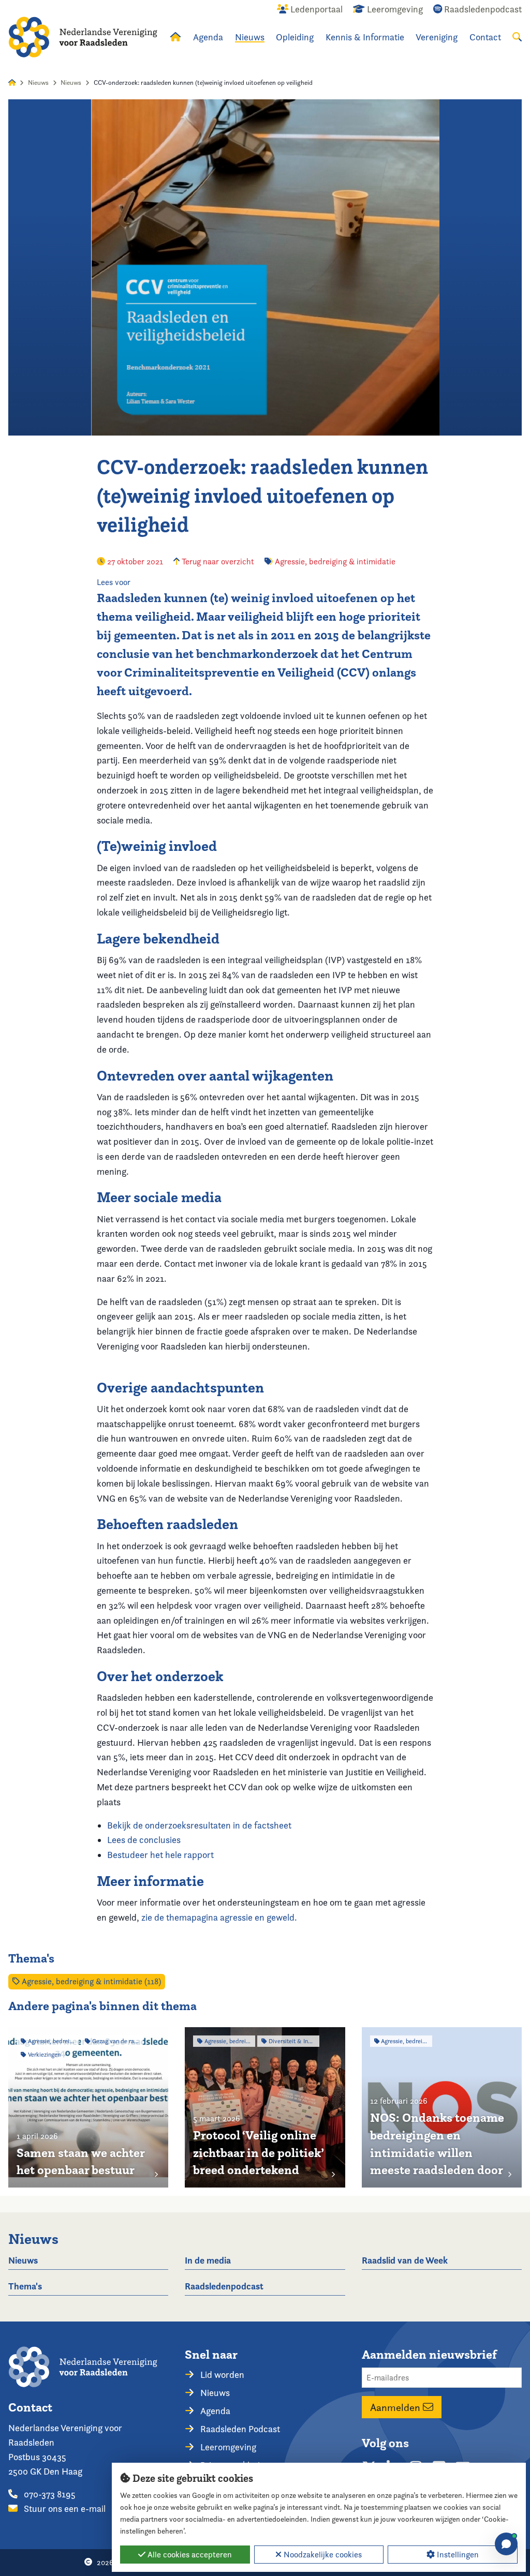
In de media (208, 2260)
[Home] (83, 37)
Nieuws (250, 37)
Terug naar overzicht (217, 561)
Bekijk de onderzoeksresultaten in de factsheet (199, 1825)
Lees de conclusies (144, 1840)
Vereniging (437, 37)
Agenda (208, 37)
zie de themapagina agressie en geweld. (219, 1917)
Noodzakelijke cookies (322, 2555)
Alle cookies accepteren (189, 2555)
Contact (485, 37)
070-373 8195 (49, 2494)
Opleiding (295, 37)
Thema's (25, 2286)
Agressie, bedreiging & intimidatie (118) (90, 1981)
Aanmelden (396, 2407)
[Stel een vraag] (506, 2544)
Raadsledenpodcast (224, 2286)
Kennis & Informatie (365, 37)
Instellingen (457, 2555)
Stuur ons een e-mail (64, 2508)
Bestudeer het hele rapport (160, 1855)
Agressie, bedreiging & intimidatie (335, 561)
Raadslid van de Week (405, 2260)
